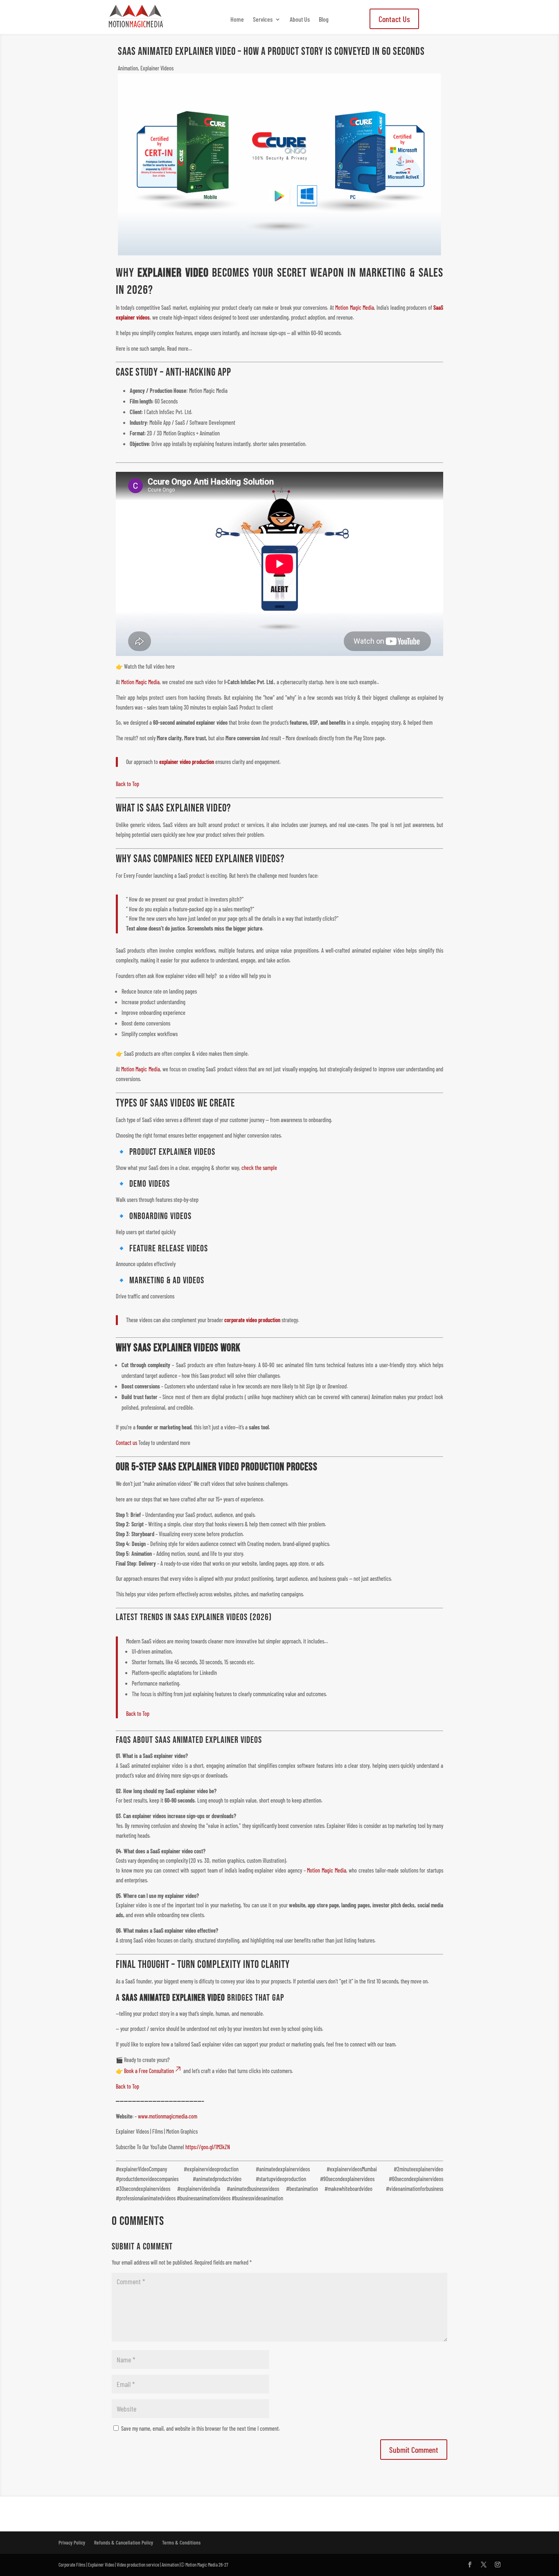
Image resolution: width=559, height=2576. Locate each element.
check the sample (259, 1168)
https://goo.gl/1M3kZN (208, 2147)
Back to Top (127, 784)
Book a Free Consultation (149, 2071)
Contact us (126, 1443)
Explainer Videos (157, 68)
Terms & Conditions (181, 2542)
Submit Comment (414, 2450)
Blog (324, 20)
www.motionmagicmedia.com (168, 2116)
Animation (128, 68)
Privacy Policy (72, 2542)
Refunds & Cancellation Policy (124, 2542)
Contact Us (394, 19)
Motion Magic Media (355, 308)
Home (237, 20)
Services (263, 20)
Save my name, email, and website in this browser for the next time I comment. (201, 2428)
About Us (300, 20)
